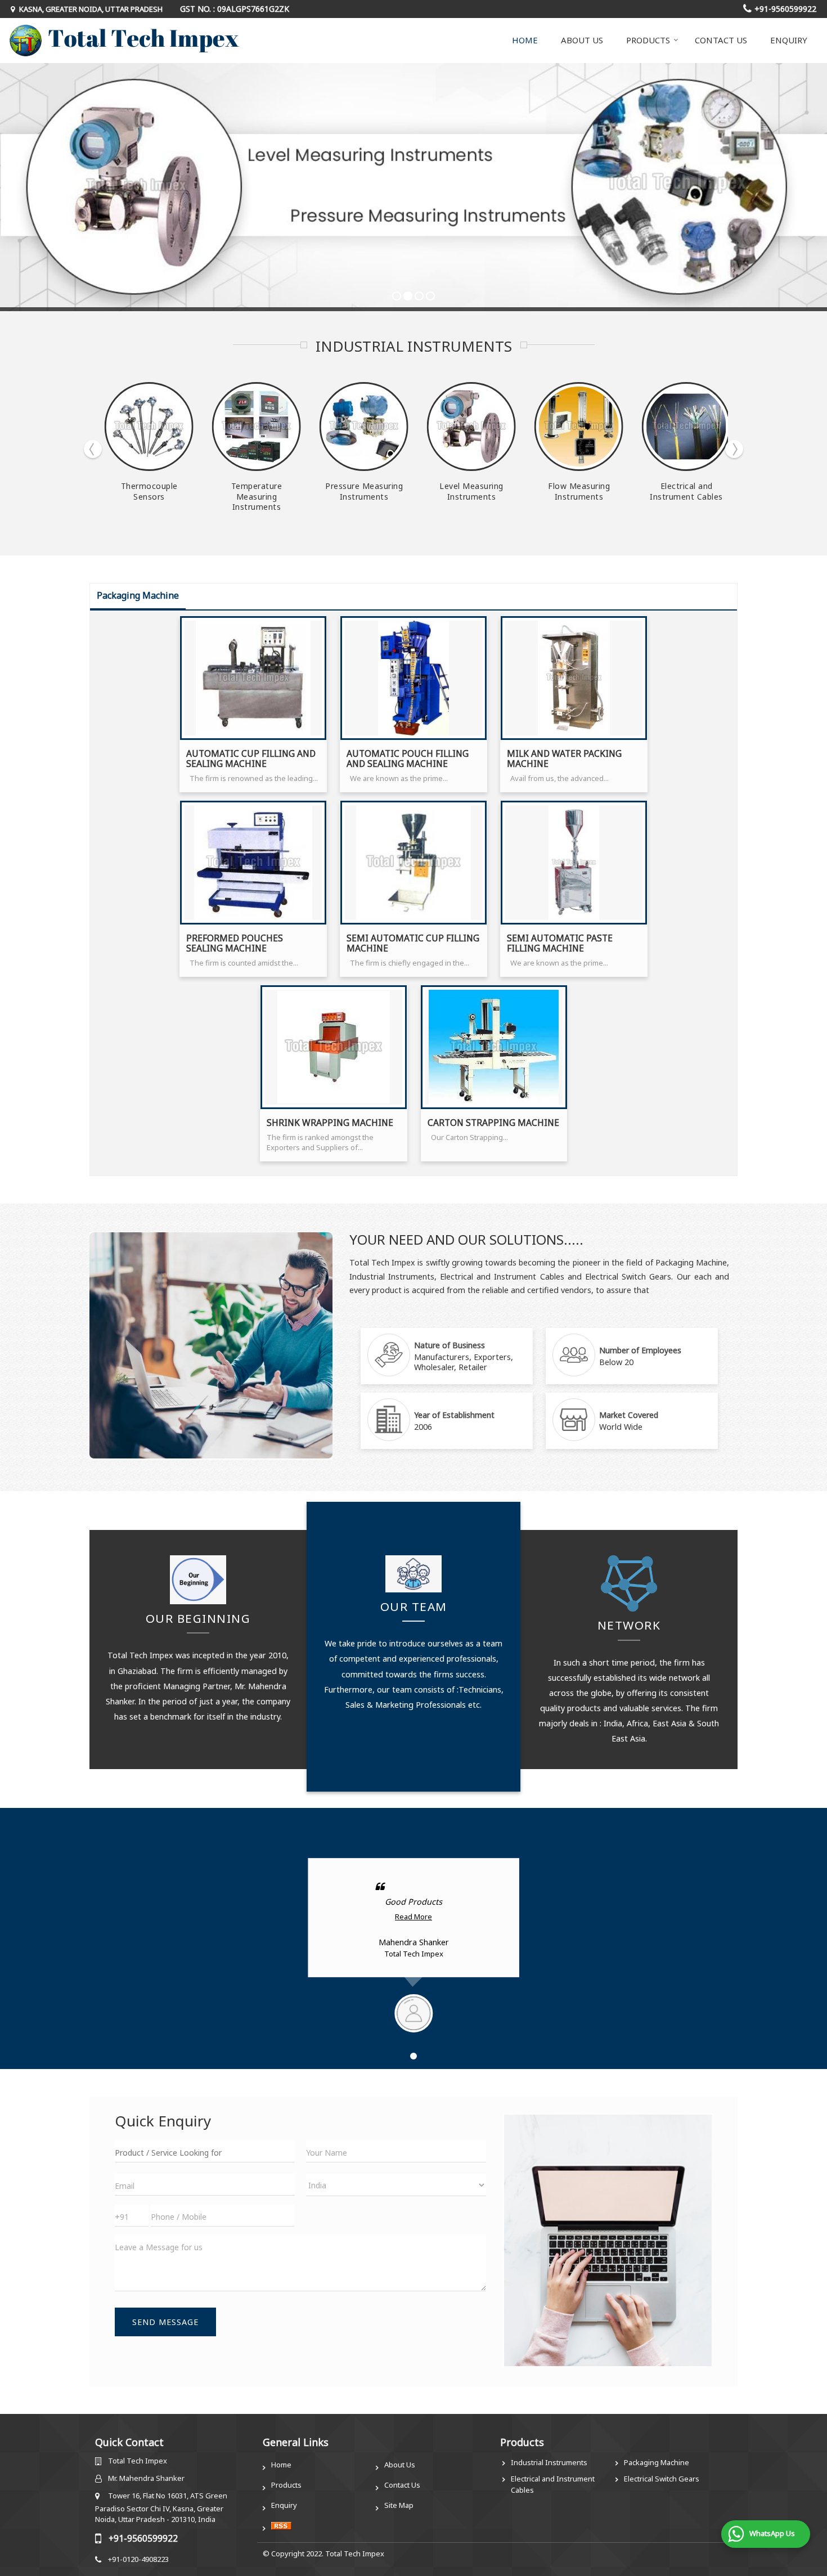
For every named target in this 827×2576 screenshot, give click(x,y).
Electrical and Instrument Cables (686, 491)
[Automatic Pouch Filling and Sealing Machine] (414, 678)
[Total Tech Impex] (124, 41)
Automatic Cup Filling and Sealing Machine (251, 759)
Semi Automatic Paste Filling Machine (560, 943)
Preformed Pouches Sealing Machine (235, 943)
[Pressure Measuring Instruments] (364, 427)
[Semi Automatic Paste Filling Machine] (574, 863)
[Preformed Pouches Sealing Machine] (253, 863)
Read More (414, 1917)
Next (734, 449)
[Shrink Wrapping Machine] (334, 1047)
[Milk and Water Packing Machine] (574, 678)
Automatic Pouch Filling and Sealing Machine (408, 759)
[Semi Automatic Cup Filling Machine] (414, 863)
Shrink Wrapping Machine (330, 1123)
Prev (93, 449)
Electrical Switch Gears (662, 2479)
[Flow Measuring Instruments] (579, 427)
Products (648, 40)
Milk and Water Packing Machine (564, 759)
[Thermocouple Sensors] (149, 427)
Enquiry (789, 40)
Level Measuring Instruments (471, 491)
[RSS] (281, 2525)
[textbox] (205, 2151)
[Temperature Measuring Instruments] (257, 427)
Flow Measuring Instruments (579, 491)
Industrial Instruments (549, 2462)
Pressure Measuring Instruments (364, 491)
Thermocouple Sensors (149, 491)
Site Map (399, 2505)
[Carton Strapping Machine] (494, 1047)
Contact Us (721, 40)
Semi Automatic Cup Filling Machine (413, 943)
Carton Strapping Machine (493, 1123)
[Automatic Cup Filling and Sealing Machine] (253, 678)
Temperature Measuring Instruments (257, 496)
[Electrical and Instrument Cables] (686, 427)
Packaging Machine (657, 2462)
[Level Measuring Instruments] (471, 427)
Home (525, 40)
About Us (582, 40)
